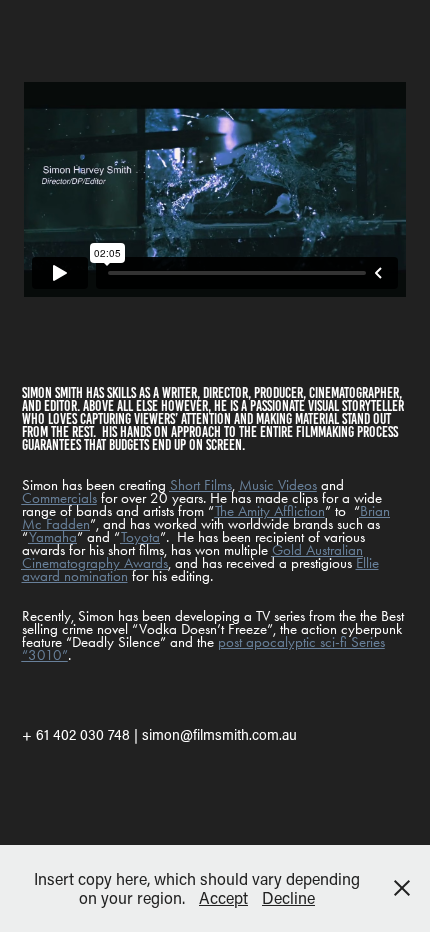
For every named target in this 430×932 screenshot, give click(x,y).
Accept (223, 897)
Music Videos (278, 485)
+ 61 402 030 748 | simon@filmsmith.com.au (159, 734)
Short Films (201, 485)
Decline (288, 897)
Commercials (59, 498)
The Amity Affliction (270, 511)
